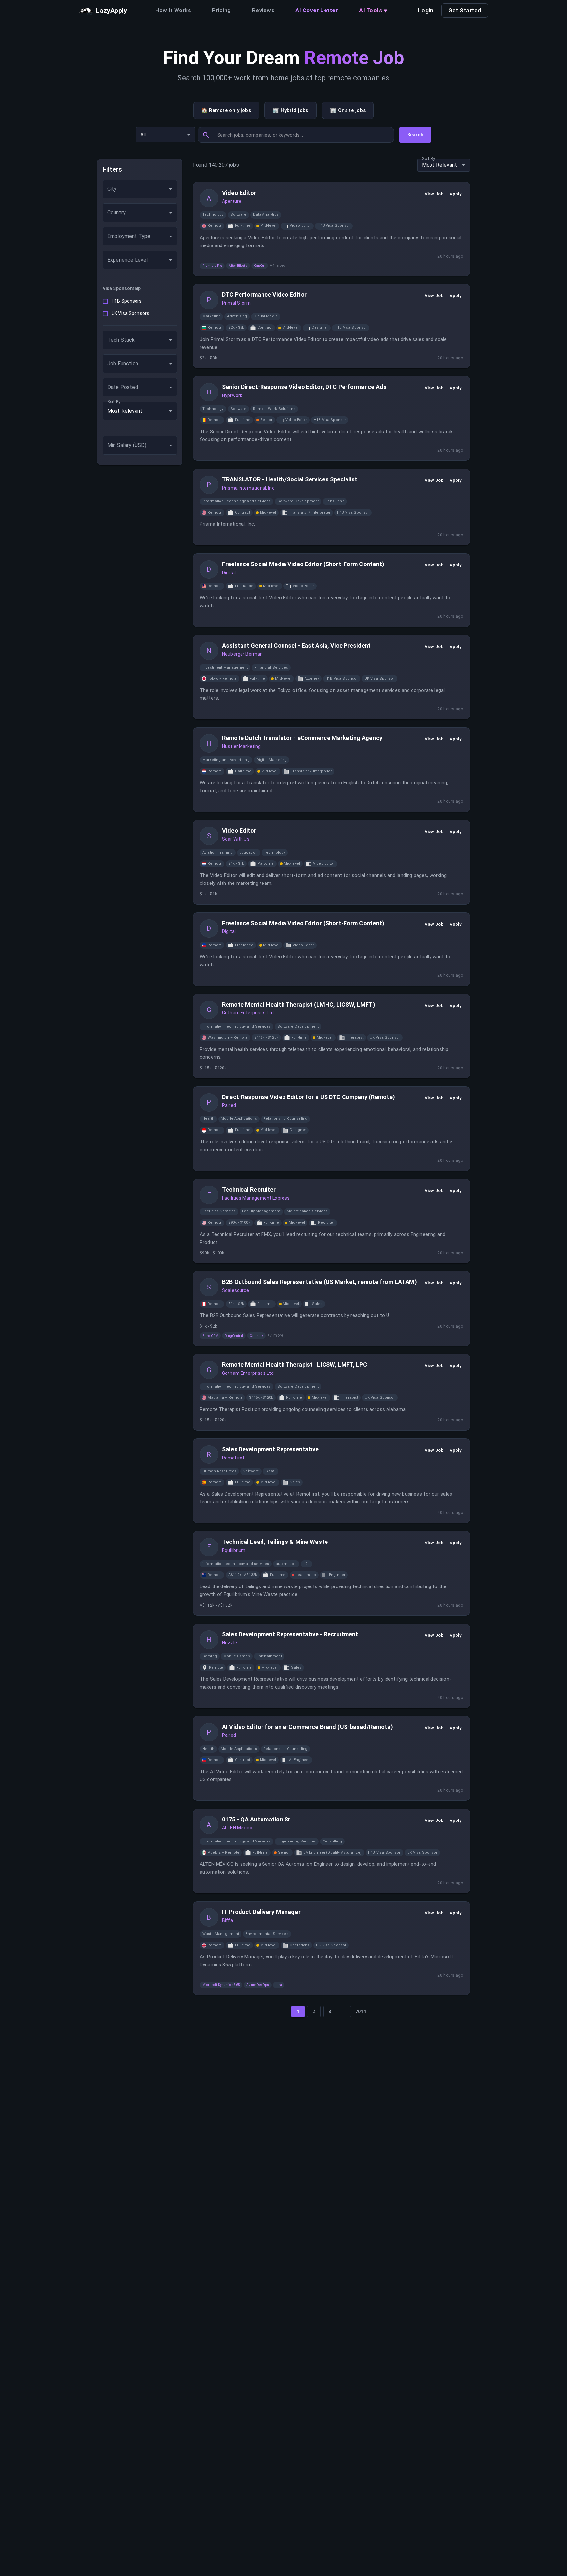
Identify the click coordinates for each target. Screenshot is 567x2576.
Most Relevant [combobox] (125, 411)
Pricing (221, 10)
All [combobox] (143, 135)
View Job (434, 194)
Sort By (114, 401)
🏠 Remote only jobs (226, 110)
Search (415, 135)
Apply (455, 194)
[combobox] (140, 189)
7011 (361, 2012)
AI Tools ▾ (373, 10)
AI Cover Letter (317, 10)
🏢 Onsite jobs (348, 110)
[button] (213, 215)
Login (426, 10)
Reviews (263, 10)
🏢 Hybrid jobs (291, 110)
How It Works (173, 10)
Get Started (465, 10)
